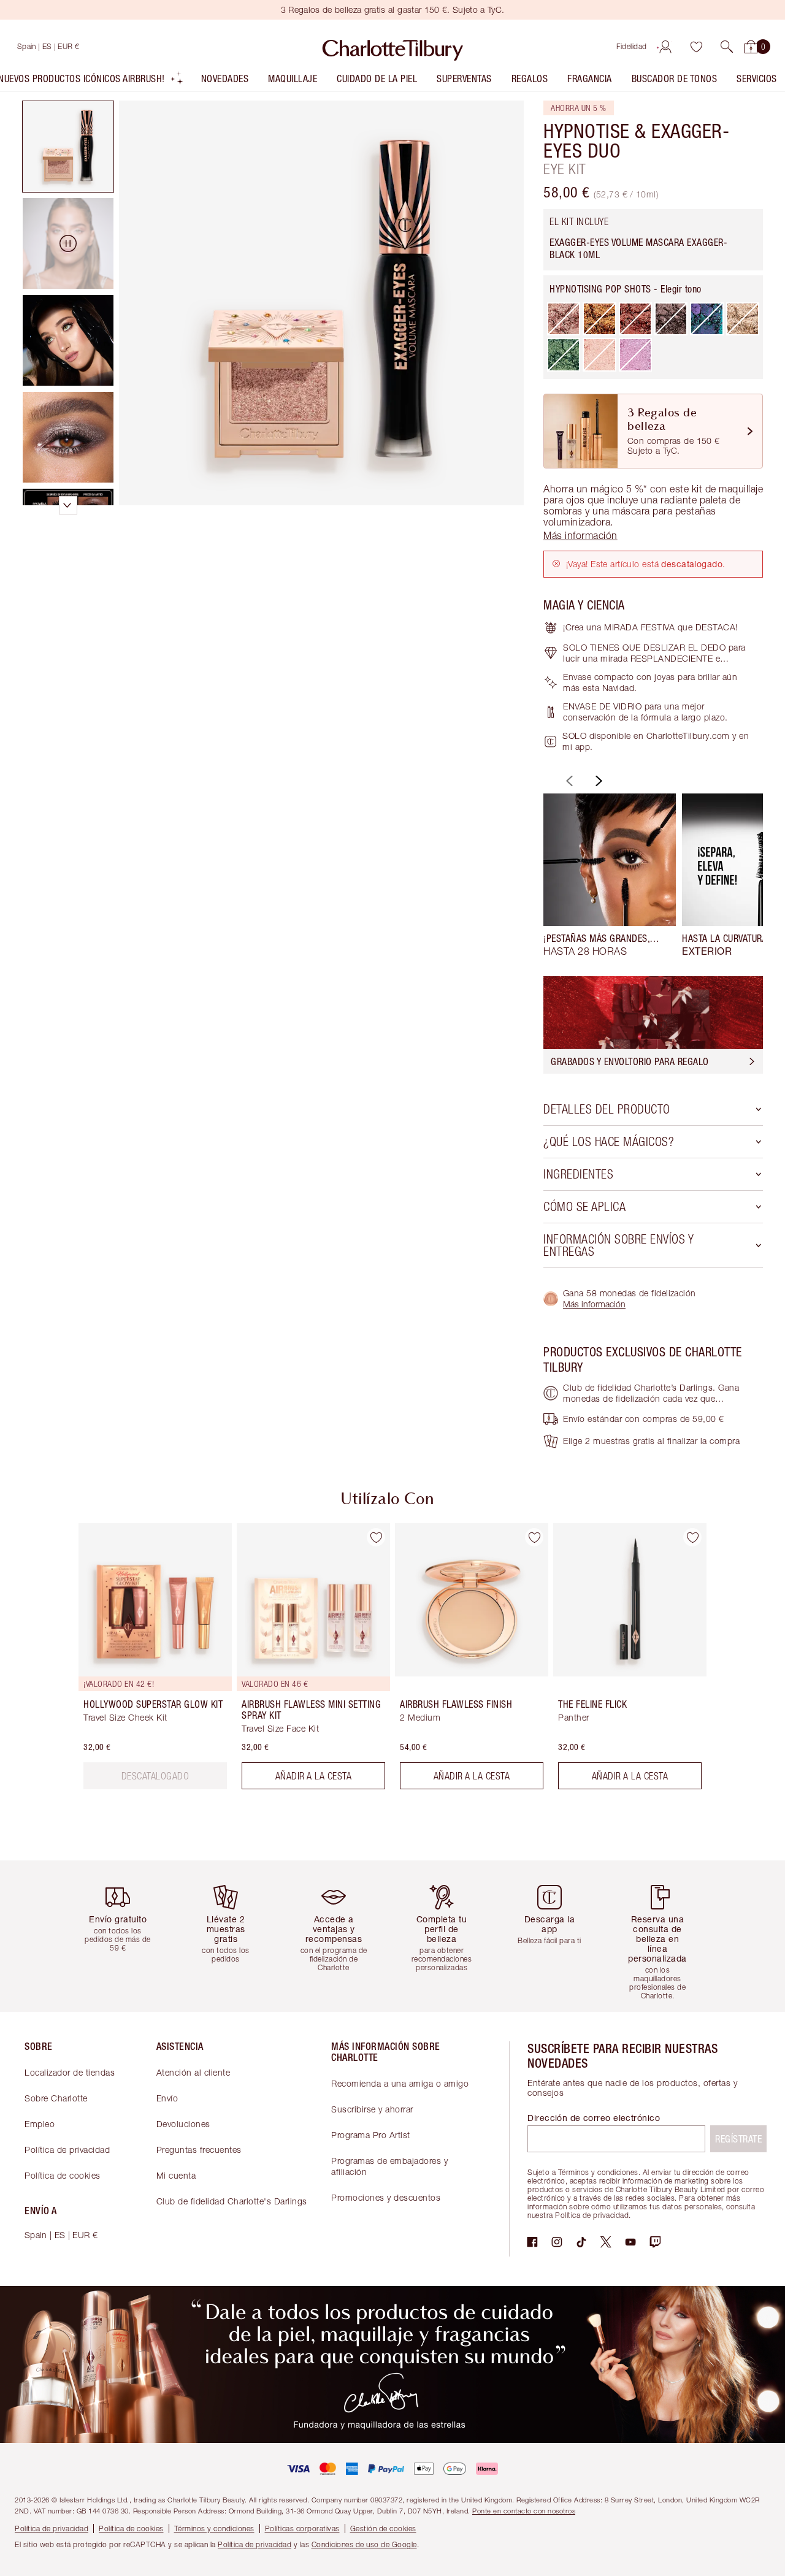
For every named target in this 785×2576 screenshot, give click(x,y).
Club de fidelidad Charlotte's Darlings (232, 2201)
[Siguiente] (597, 781)
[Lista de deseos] (696, 47)
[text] (155, 1776)
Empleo (40, 2124)
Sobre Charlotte (56, 2098)
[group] (610, 875)
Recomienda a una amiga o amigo (400, 2083)
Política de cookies (63, 2175)
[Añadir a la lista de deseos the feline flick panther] (692, 1537)
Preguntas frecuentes (199, 2150)
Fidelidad (632, 46)
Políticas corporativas (302, 2528)
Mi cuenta (176, 2175)
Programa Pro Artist (371, 2135)
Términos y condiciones (214, 2528)
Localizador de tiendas (70, 2072)
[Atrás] (568, 781)
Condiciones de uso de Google (364, 2544)
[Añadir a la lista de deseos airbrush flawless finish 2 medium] (534, 1537)
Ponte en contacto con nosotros (524, 2511)
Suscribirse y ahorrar (372, 2109)
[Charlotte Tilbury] (393, 47)
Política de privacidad (67, 2150)
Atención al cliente (193, 2072)
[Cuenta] (665, 47)
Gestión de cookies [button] (383, 2528)
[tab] (68, 147)
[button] (727, 47)
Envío (167, 2098)
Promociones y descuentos (386, 2197)
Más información (594, 1304)
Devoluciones (183, 2124)
